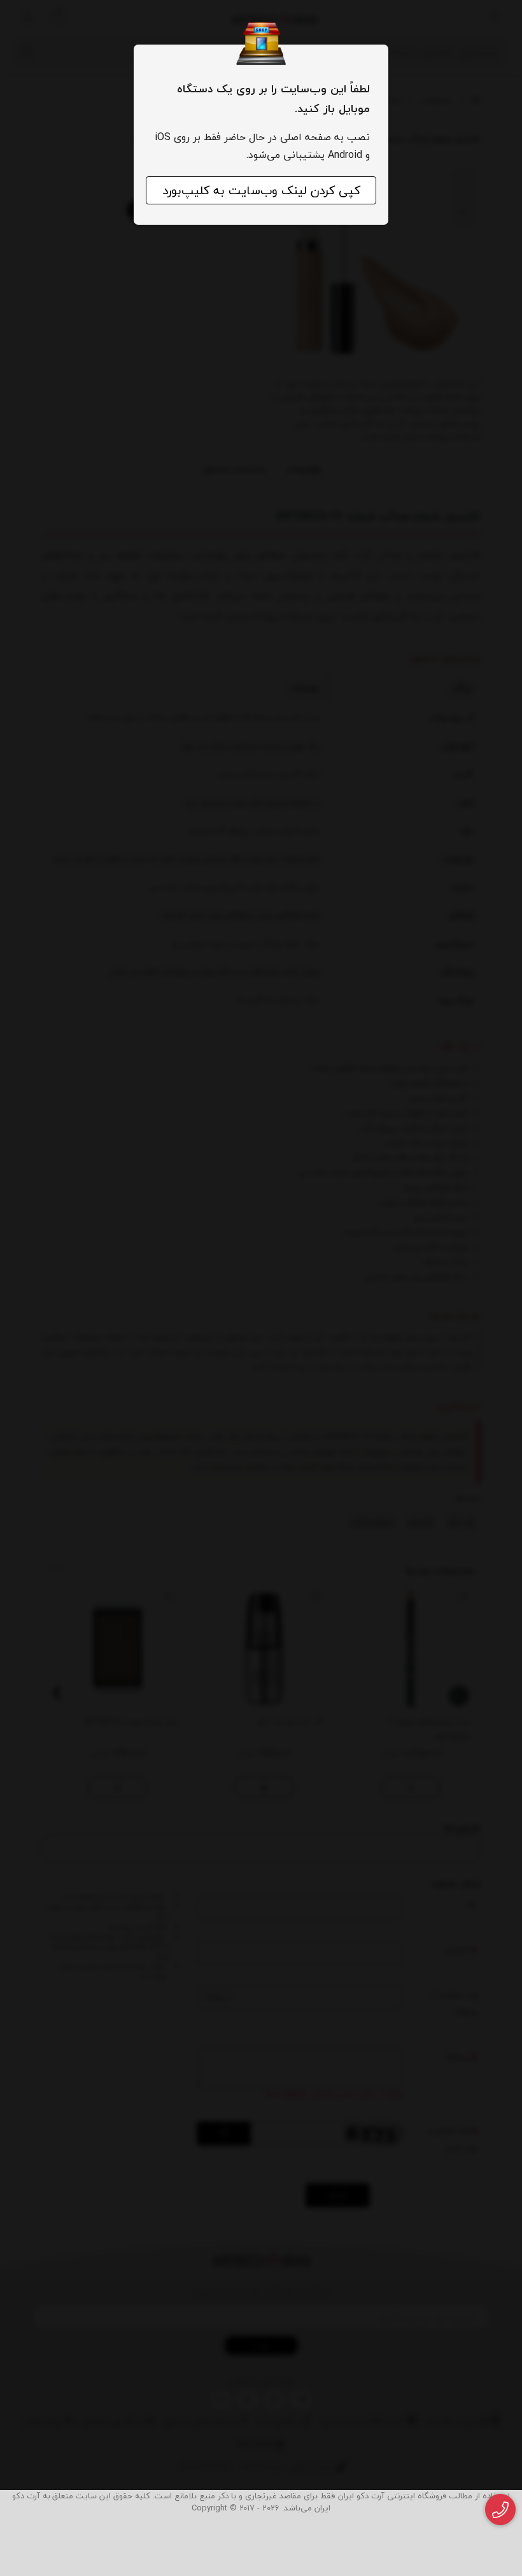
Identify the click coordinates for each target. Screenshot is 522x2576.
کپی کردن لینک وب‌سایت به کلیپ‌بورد (261, 190)
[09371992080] (501, 2510)
